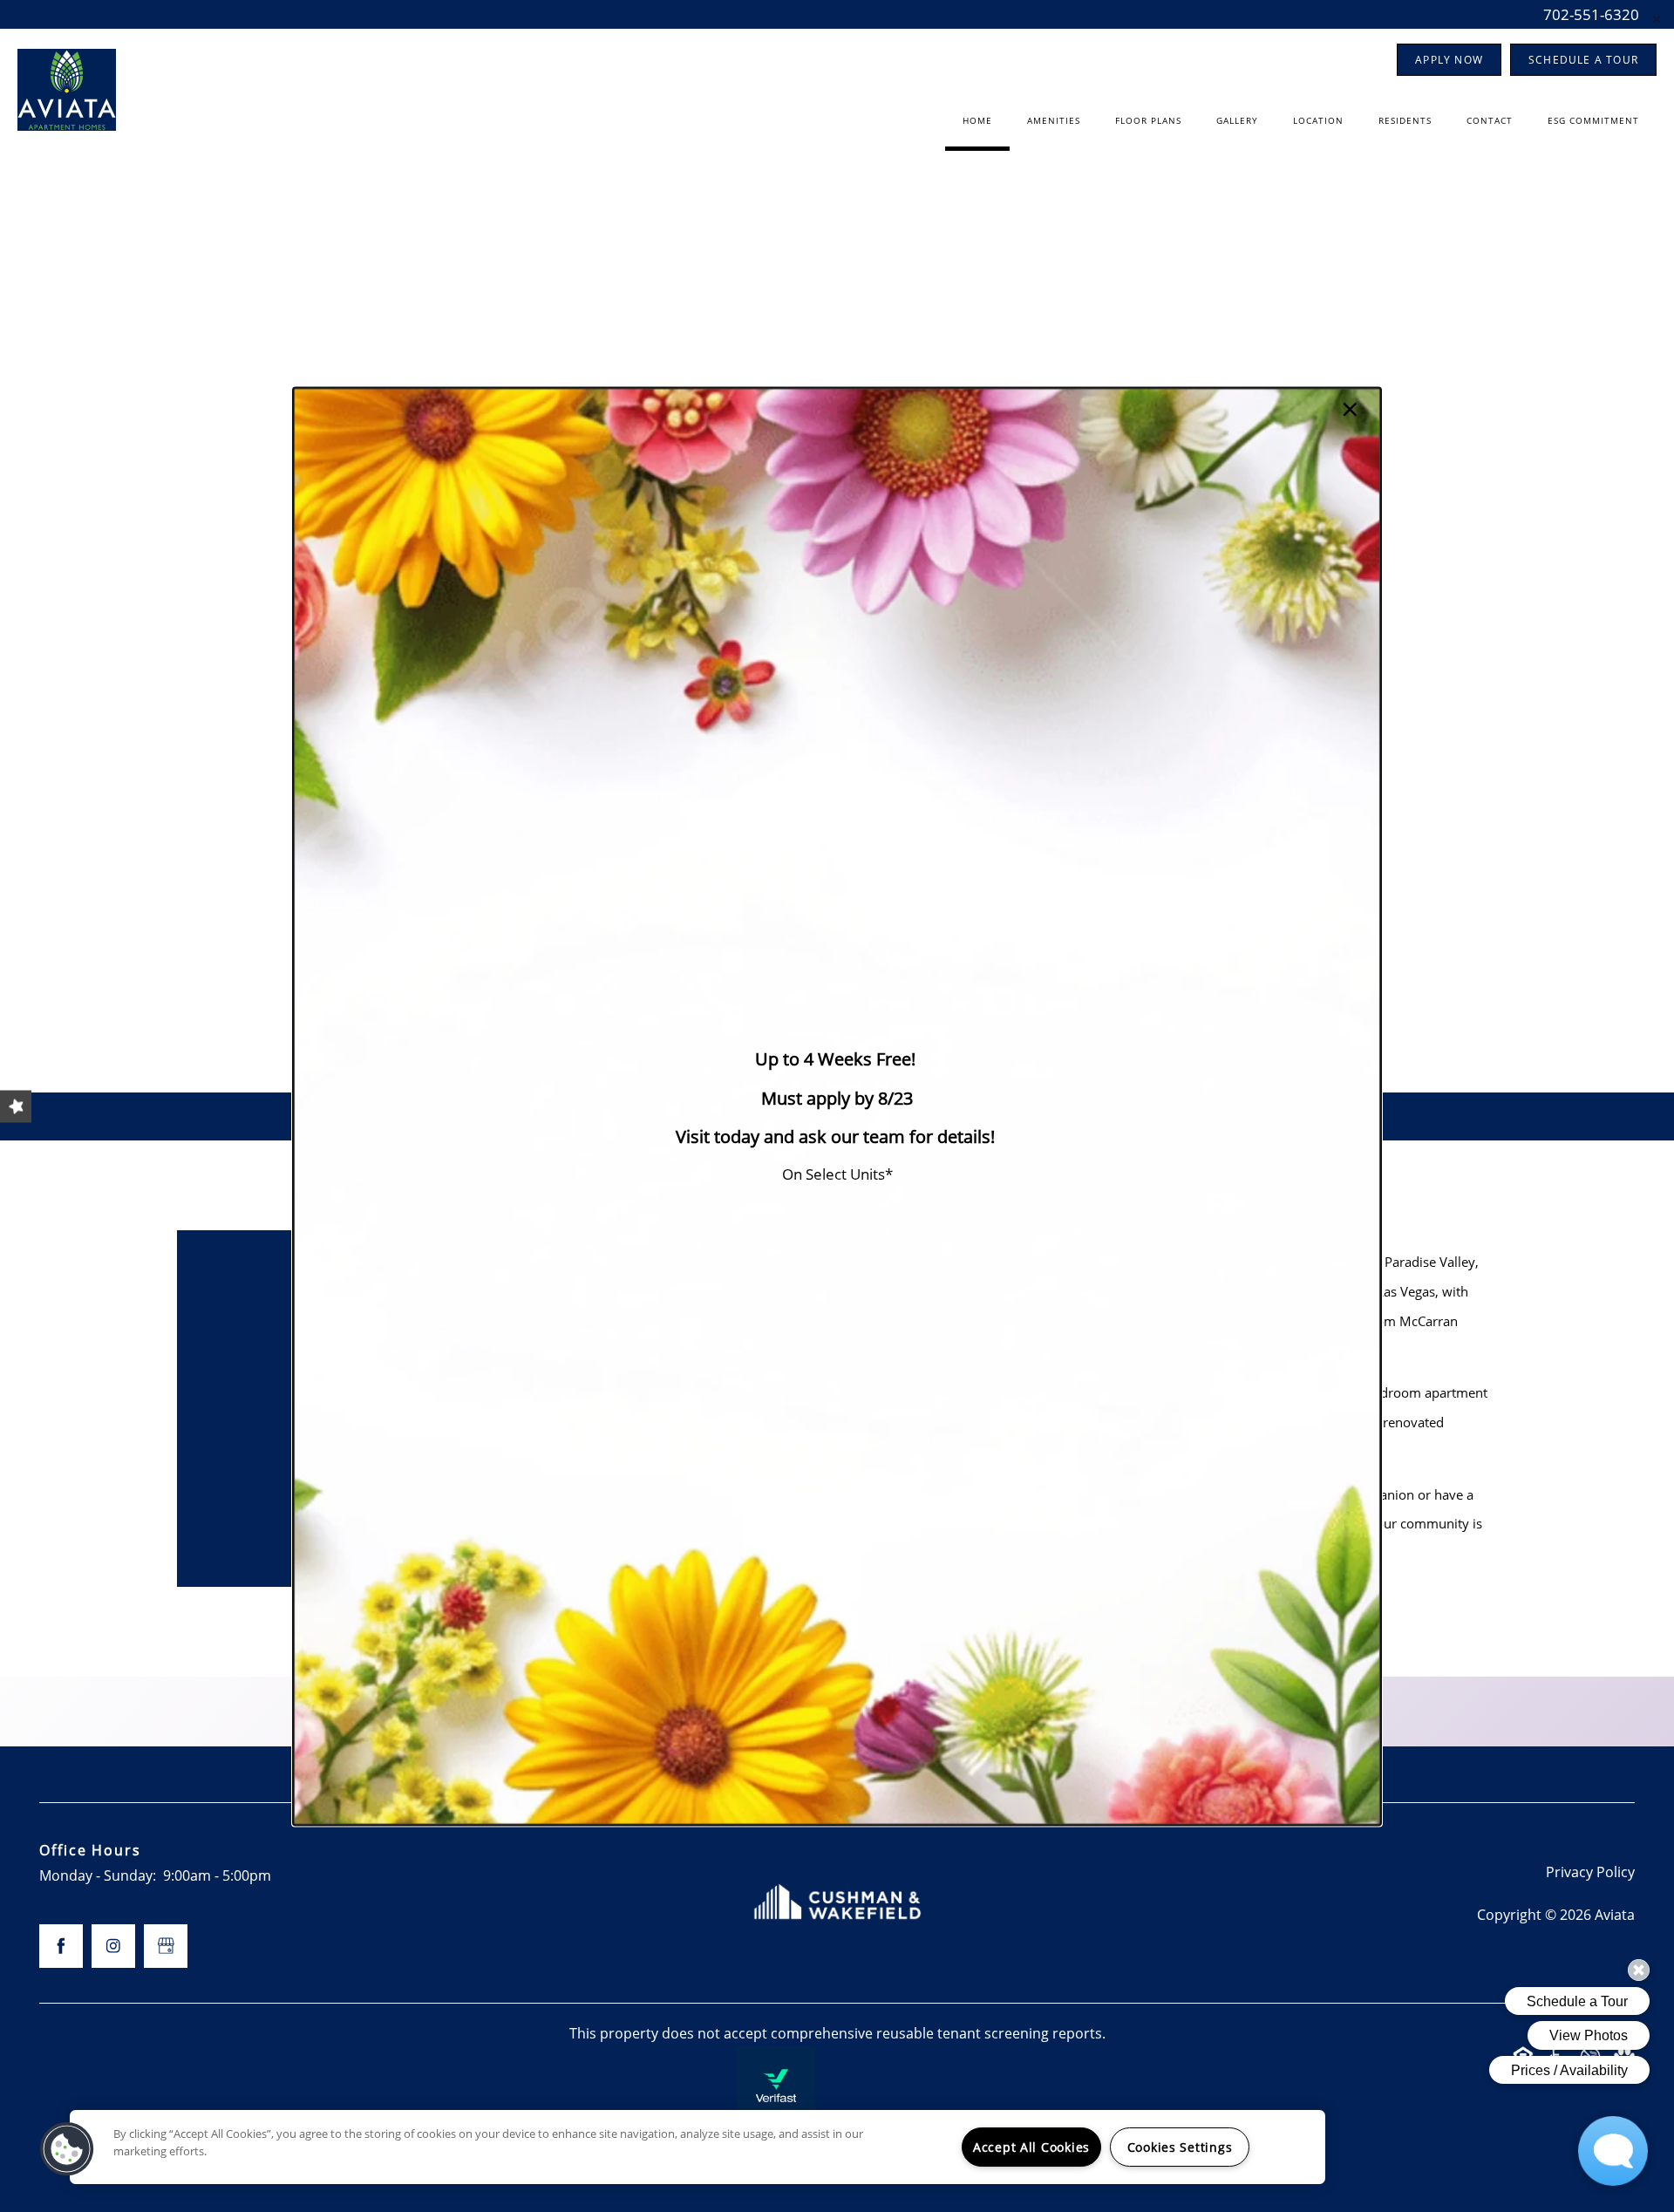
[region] (697, 2147)
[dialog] (837, 1106)
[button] (67, 2149)
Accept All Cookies (1031, 2147)
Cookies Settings (1180, 2147)
